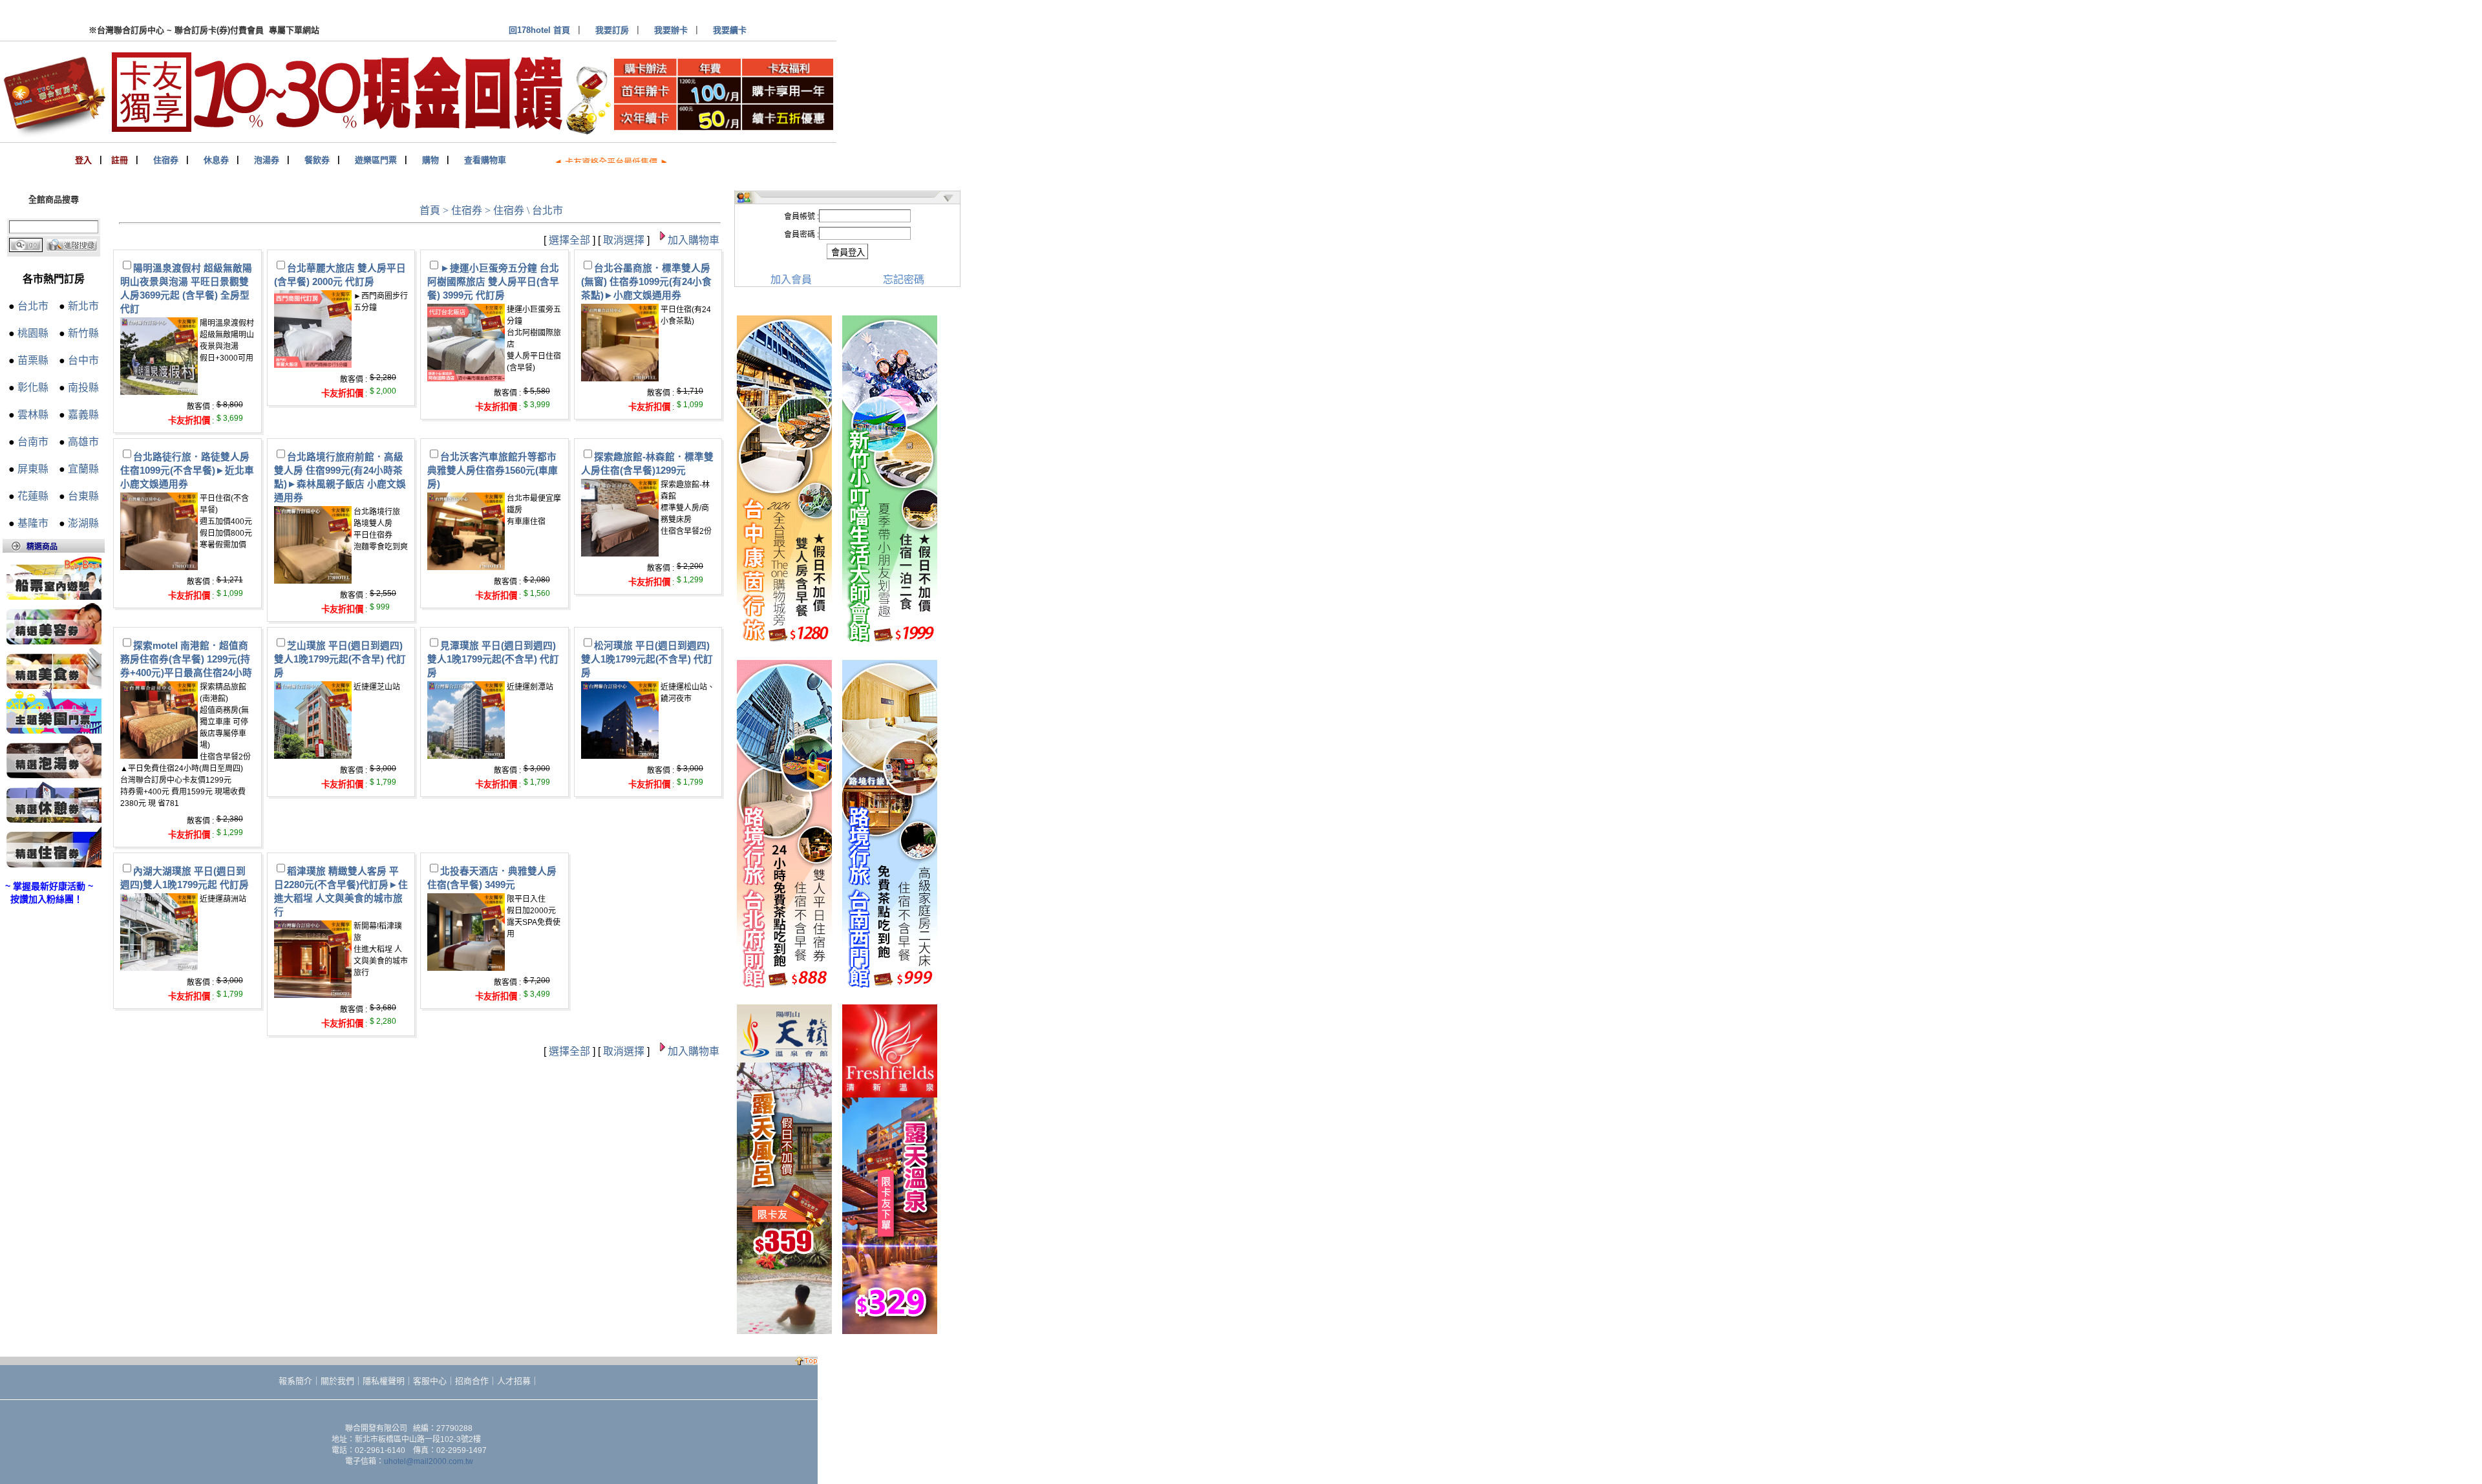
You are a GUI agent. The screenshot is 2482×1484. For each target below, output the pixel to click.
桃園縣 (33, 333)
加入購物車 (694, 240)
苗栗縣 (33, 360)
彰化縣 (33, 387)
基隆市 (33, 523)
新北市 (83, 306)
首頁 (430, 210)
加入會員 (791, 280)
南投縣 (83, 387)
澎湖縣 (83, 523)
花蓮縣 (33, 496)
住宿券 (467, 210)
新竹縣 (83, 333)
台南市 (33, 442)
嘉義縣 (83, 415)
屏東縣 (33, 469)
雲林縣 (33, 415)
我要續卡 (730, 30)
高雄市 (83, 442)
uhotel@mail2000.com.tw (429, 1461)
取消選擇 (624, 240)
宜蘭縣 (83, 469)
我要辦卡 (671, 30)
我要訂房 (612, 30)
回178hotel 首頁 (539, 30)
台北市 (33, 306)
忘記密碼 (904, 280)
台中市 (83, 360)
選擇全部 (569, 240)
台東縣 (83, 496)
